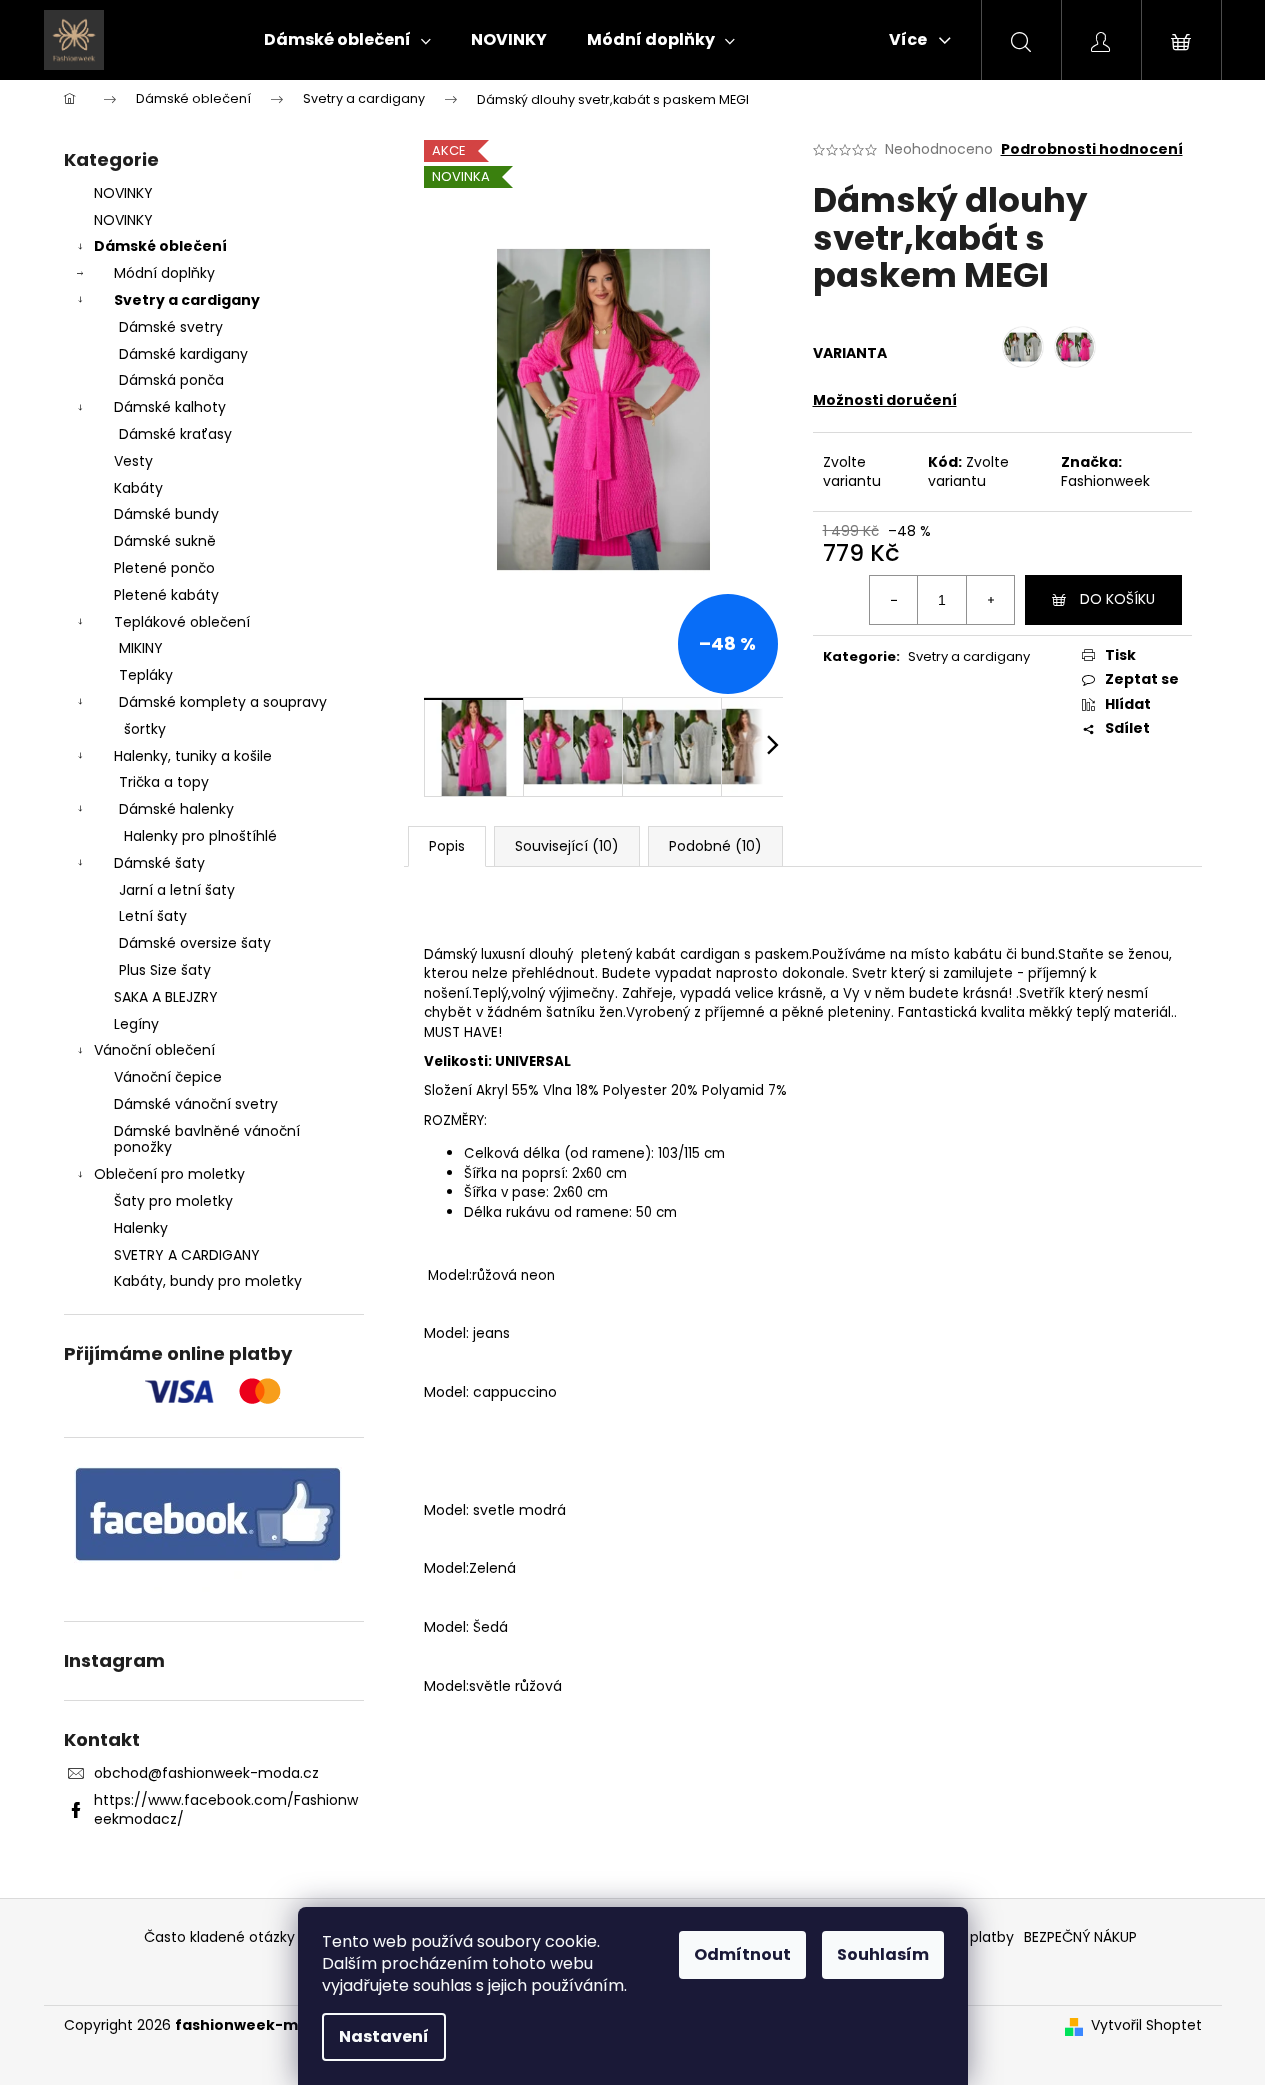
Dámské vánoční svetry (196, 1104)
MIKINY (141, 648)
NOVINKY (123, 193)
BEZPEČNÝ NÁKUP (1080, 1937)
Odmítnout (742, 1954)
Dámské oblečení (160, 246)
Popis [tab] (447, 846)
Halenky (141, 1228)
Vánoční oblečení (154, 1050)
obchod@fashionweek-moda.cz (206, 1773)
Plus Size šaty (165, 970)
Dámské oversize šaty (195, 943)
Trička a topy (164, 782)
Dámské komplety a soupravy (223, 702)
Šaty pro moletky (173, 1201)
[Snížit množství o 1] (894, 600)
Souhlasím (883, 1954)
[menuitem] (347, 40)
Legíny (136, 1024)
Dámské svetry (171, 327)
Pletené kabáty (166, 595)
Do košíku (1117, 599)
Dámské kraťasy (175, 434)
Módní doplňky (164, 273)
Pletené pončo (164, 568)
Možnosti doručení (885, 400)
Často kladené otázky (219, 1937)
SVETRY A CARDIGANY (187, 1255)
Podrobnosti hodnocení (1092, 149)
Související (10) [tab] (567, 846)
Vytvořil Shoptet (1146, 2025)
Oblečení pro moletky (169, 1174)
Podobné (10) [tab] (715, 846)
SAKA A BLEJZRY (166, 997)
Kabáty (138, 488)
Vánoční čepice (168, 1077)
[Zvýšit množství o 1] (990, 600)
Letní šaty (153, 916)
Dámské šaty (159, 863)
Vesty (133, 461)
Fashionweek (1105, 481)
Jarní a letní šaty (177, 890)
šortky (145, 729)
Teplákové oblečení (182, 622)
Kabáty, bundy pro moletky (208, 1281)
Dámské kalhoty (170, 407)
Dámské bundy (166, 514)
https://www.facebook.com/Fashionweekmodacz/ (226, 1809)
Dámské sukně (165, 541)
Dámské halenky (176, 809)
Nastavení (384, 2036)
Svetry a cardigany (187, 300)
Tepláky (146, 675)
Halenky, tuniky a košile (193, 756)
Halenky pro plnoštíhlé (200, 836)
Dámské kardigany (183, 354)
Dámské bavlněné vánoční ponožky (207, 1139)
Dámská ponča (171, 380)
